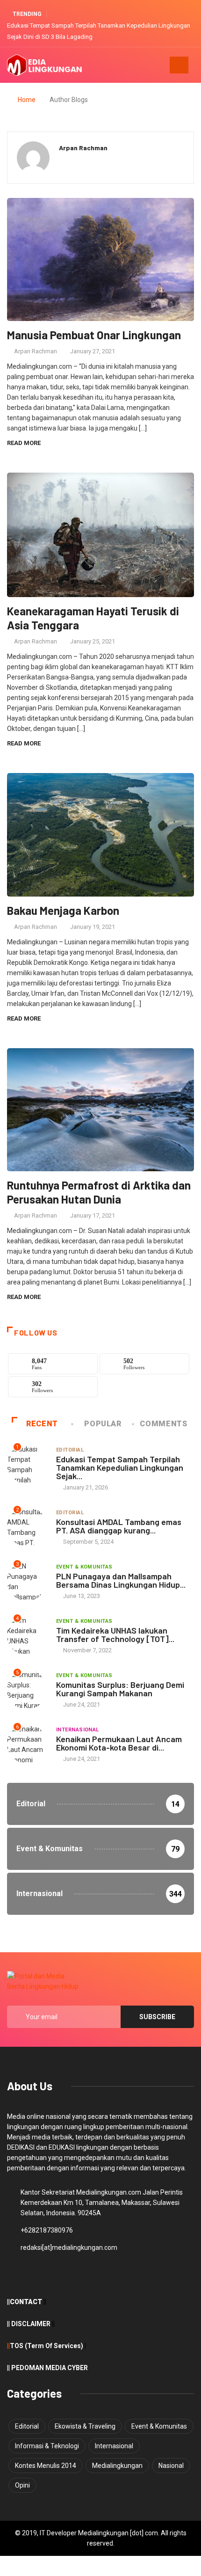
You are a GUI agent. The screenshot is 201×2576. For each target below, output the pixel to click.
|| (8, 2346)
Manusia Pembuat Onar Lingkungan (94, 335)
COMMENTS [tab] (163, 1424)
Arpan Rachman (36, 351)
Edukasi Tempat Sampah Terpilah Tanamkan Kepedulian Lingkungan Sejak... (120, 1467)
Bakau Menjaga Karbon (63, 910)
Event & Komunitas (84, 1567)
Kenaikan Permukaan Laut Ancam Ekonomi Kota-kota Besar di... (119, 1743)
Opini (22, 2485)
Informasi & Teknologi (47, 2446)
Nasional (171, 2466)
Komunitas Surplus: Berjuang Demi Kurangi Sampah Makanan (120, 1689)
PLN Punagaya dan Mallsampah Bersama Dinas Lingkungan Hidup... (121, 1580)
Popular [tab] (103, 1424)
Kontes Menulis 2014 (46, 2466)
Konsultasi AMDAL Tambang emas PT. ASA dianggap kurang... (119, 1526)
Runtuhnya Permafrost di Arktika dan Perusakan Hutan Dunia (99, 1192)
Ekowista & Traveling (85, 2426)
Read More (24, 443)
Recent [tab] (42, 1424)
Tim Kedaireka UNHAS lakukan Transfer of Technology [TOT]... (115, 1635)
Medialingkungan (117, 2466)
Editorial (70, 1450)
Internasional (78, 1730)
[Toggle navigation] (179, 65)
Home (27, 100)
